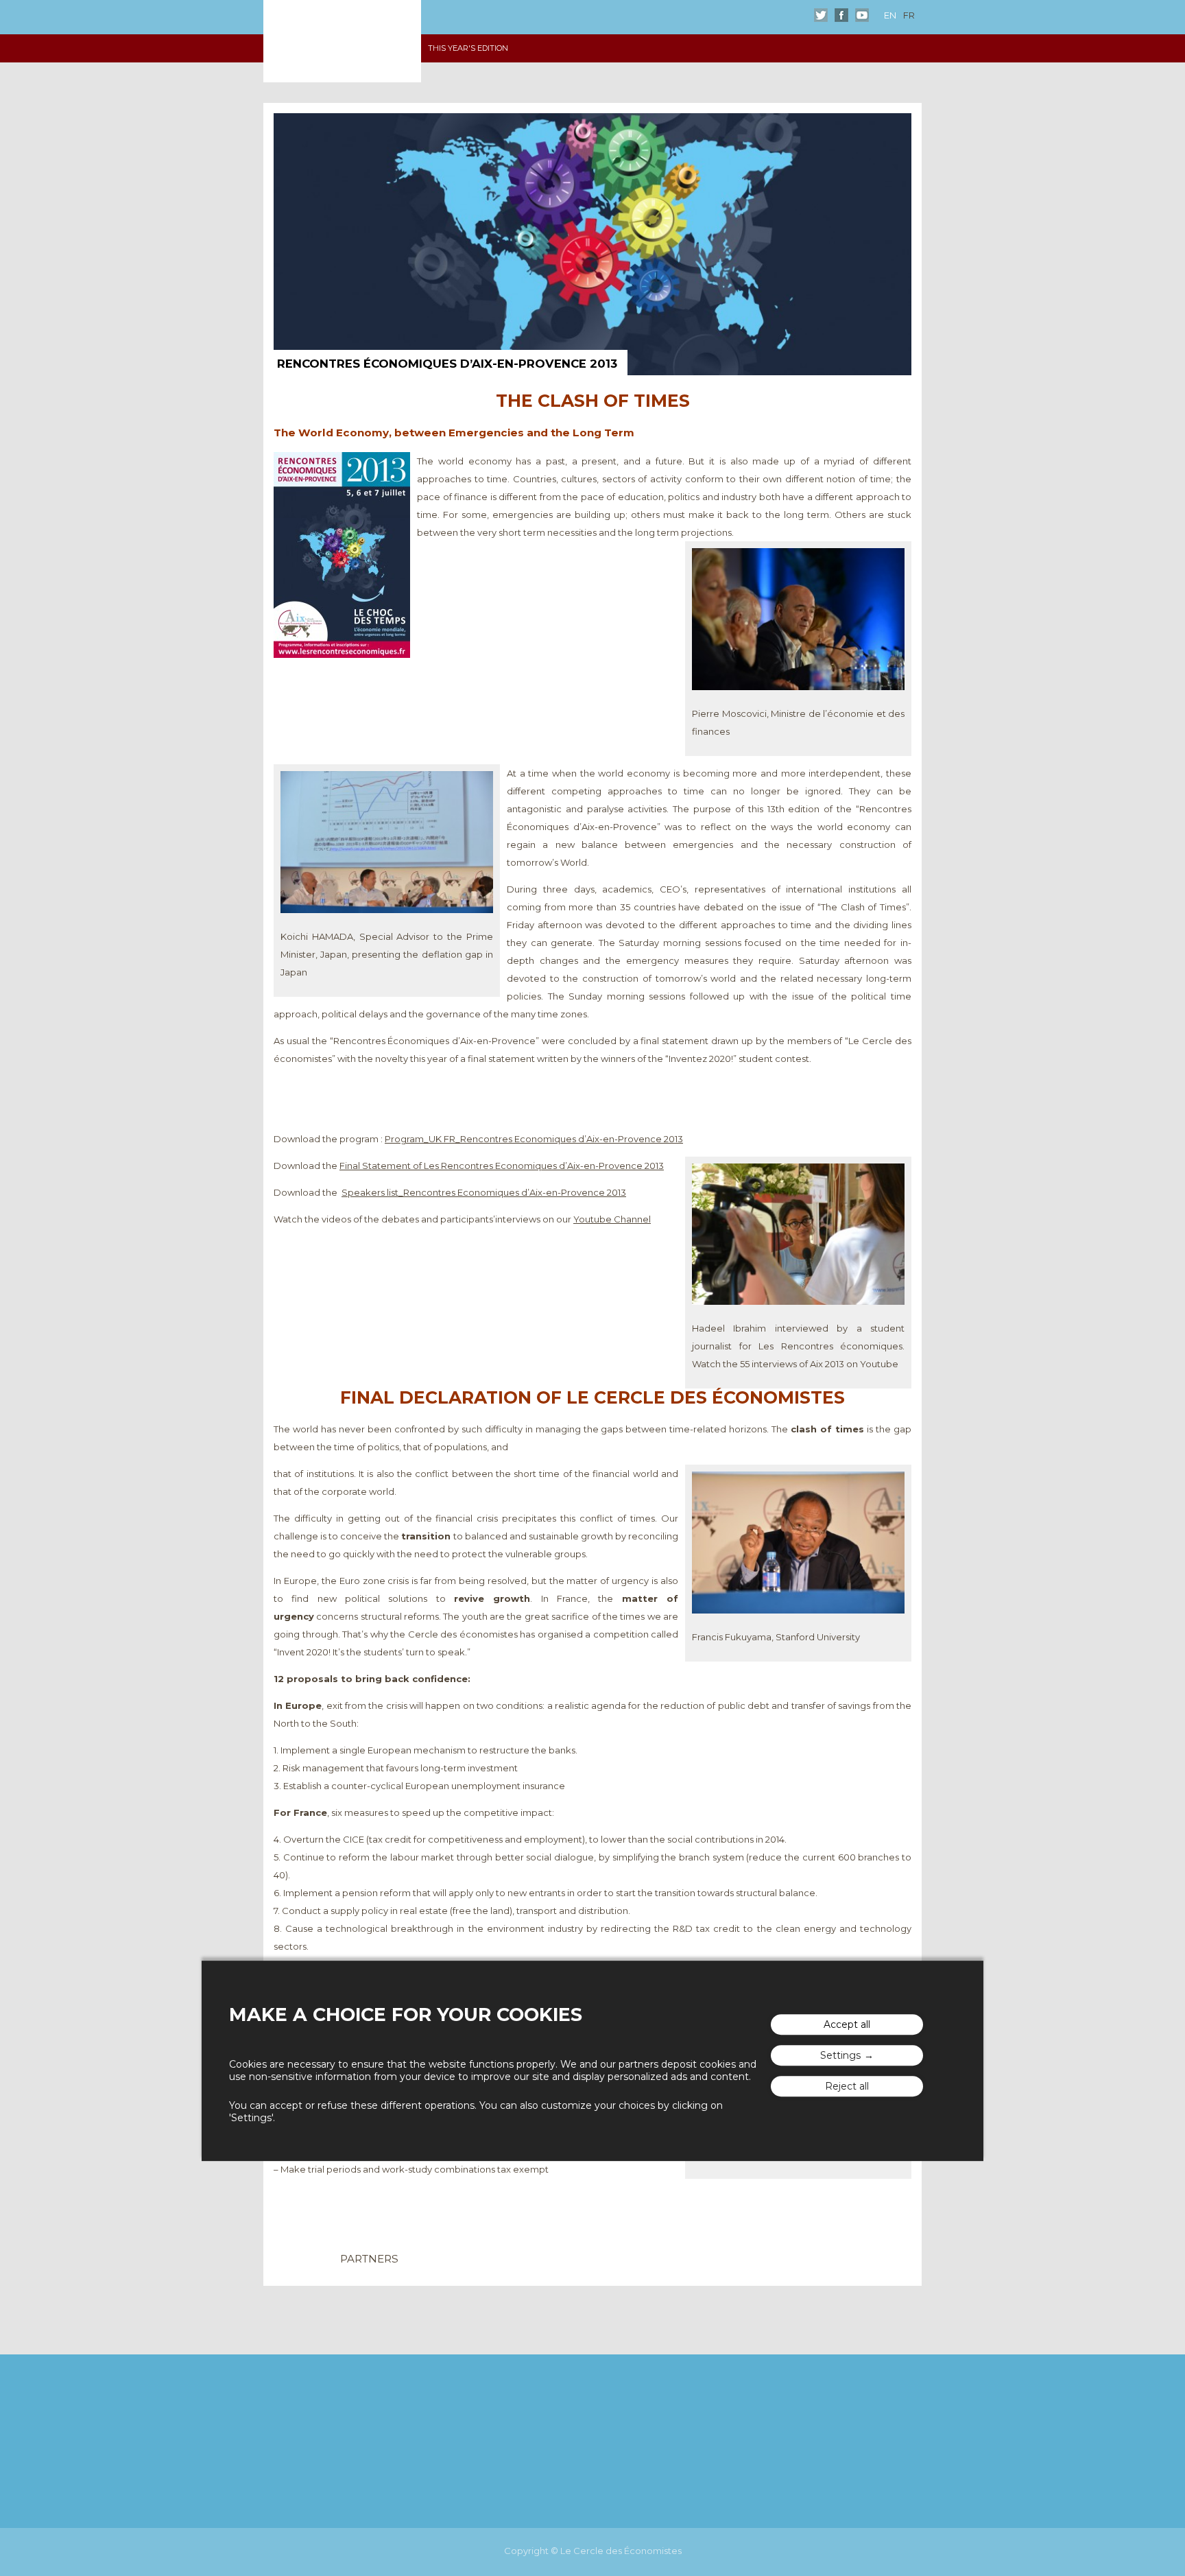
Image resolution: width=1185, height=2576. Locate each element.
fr (909, 15)
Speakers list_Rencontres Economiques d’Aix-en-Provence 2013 (484, 1192)
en (890, 15)
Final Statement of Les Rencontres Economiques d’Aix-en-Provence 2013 (502, 1166)
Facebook (841, 15)
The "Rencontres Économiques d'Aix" (342, 41)
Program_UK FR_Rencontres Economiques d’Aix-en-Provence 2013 (534, 1139)
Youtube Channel (612, 1219)
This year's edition (468, 48)
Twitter (821, 15)
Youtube (862, 15)
